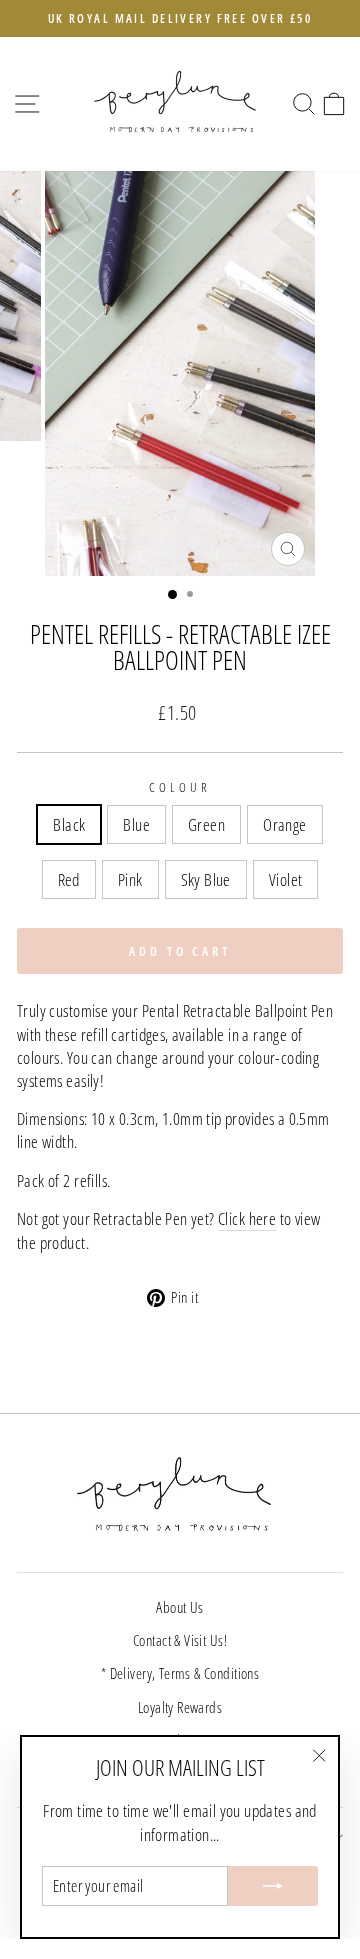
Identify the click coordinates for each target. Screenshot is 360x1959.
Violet (285, 879)
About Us (179, 1607)
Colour (180, 787)
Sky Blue (206, 879)
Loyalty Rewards (180, 1707)
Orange (284, 824)
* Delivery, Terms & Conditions (180, 1673)
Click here (247, 1218)
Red (69, 879)
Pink (130, 879)
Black (69, 824)
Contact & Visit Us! (180, 1640)
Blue (136, 824)
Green (206, 824)
